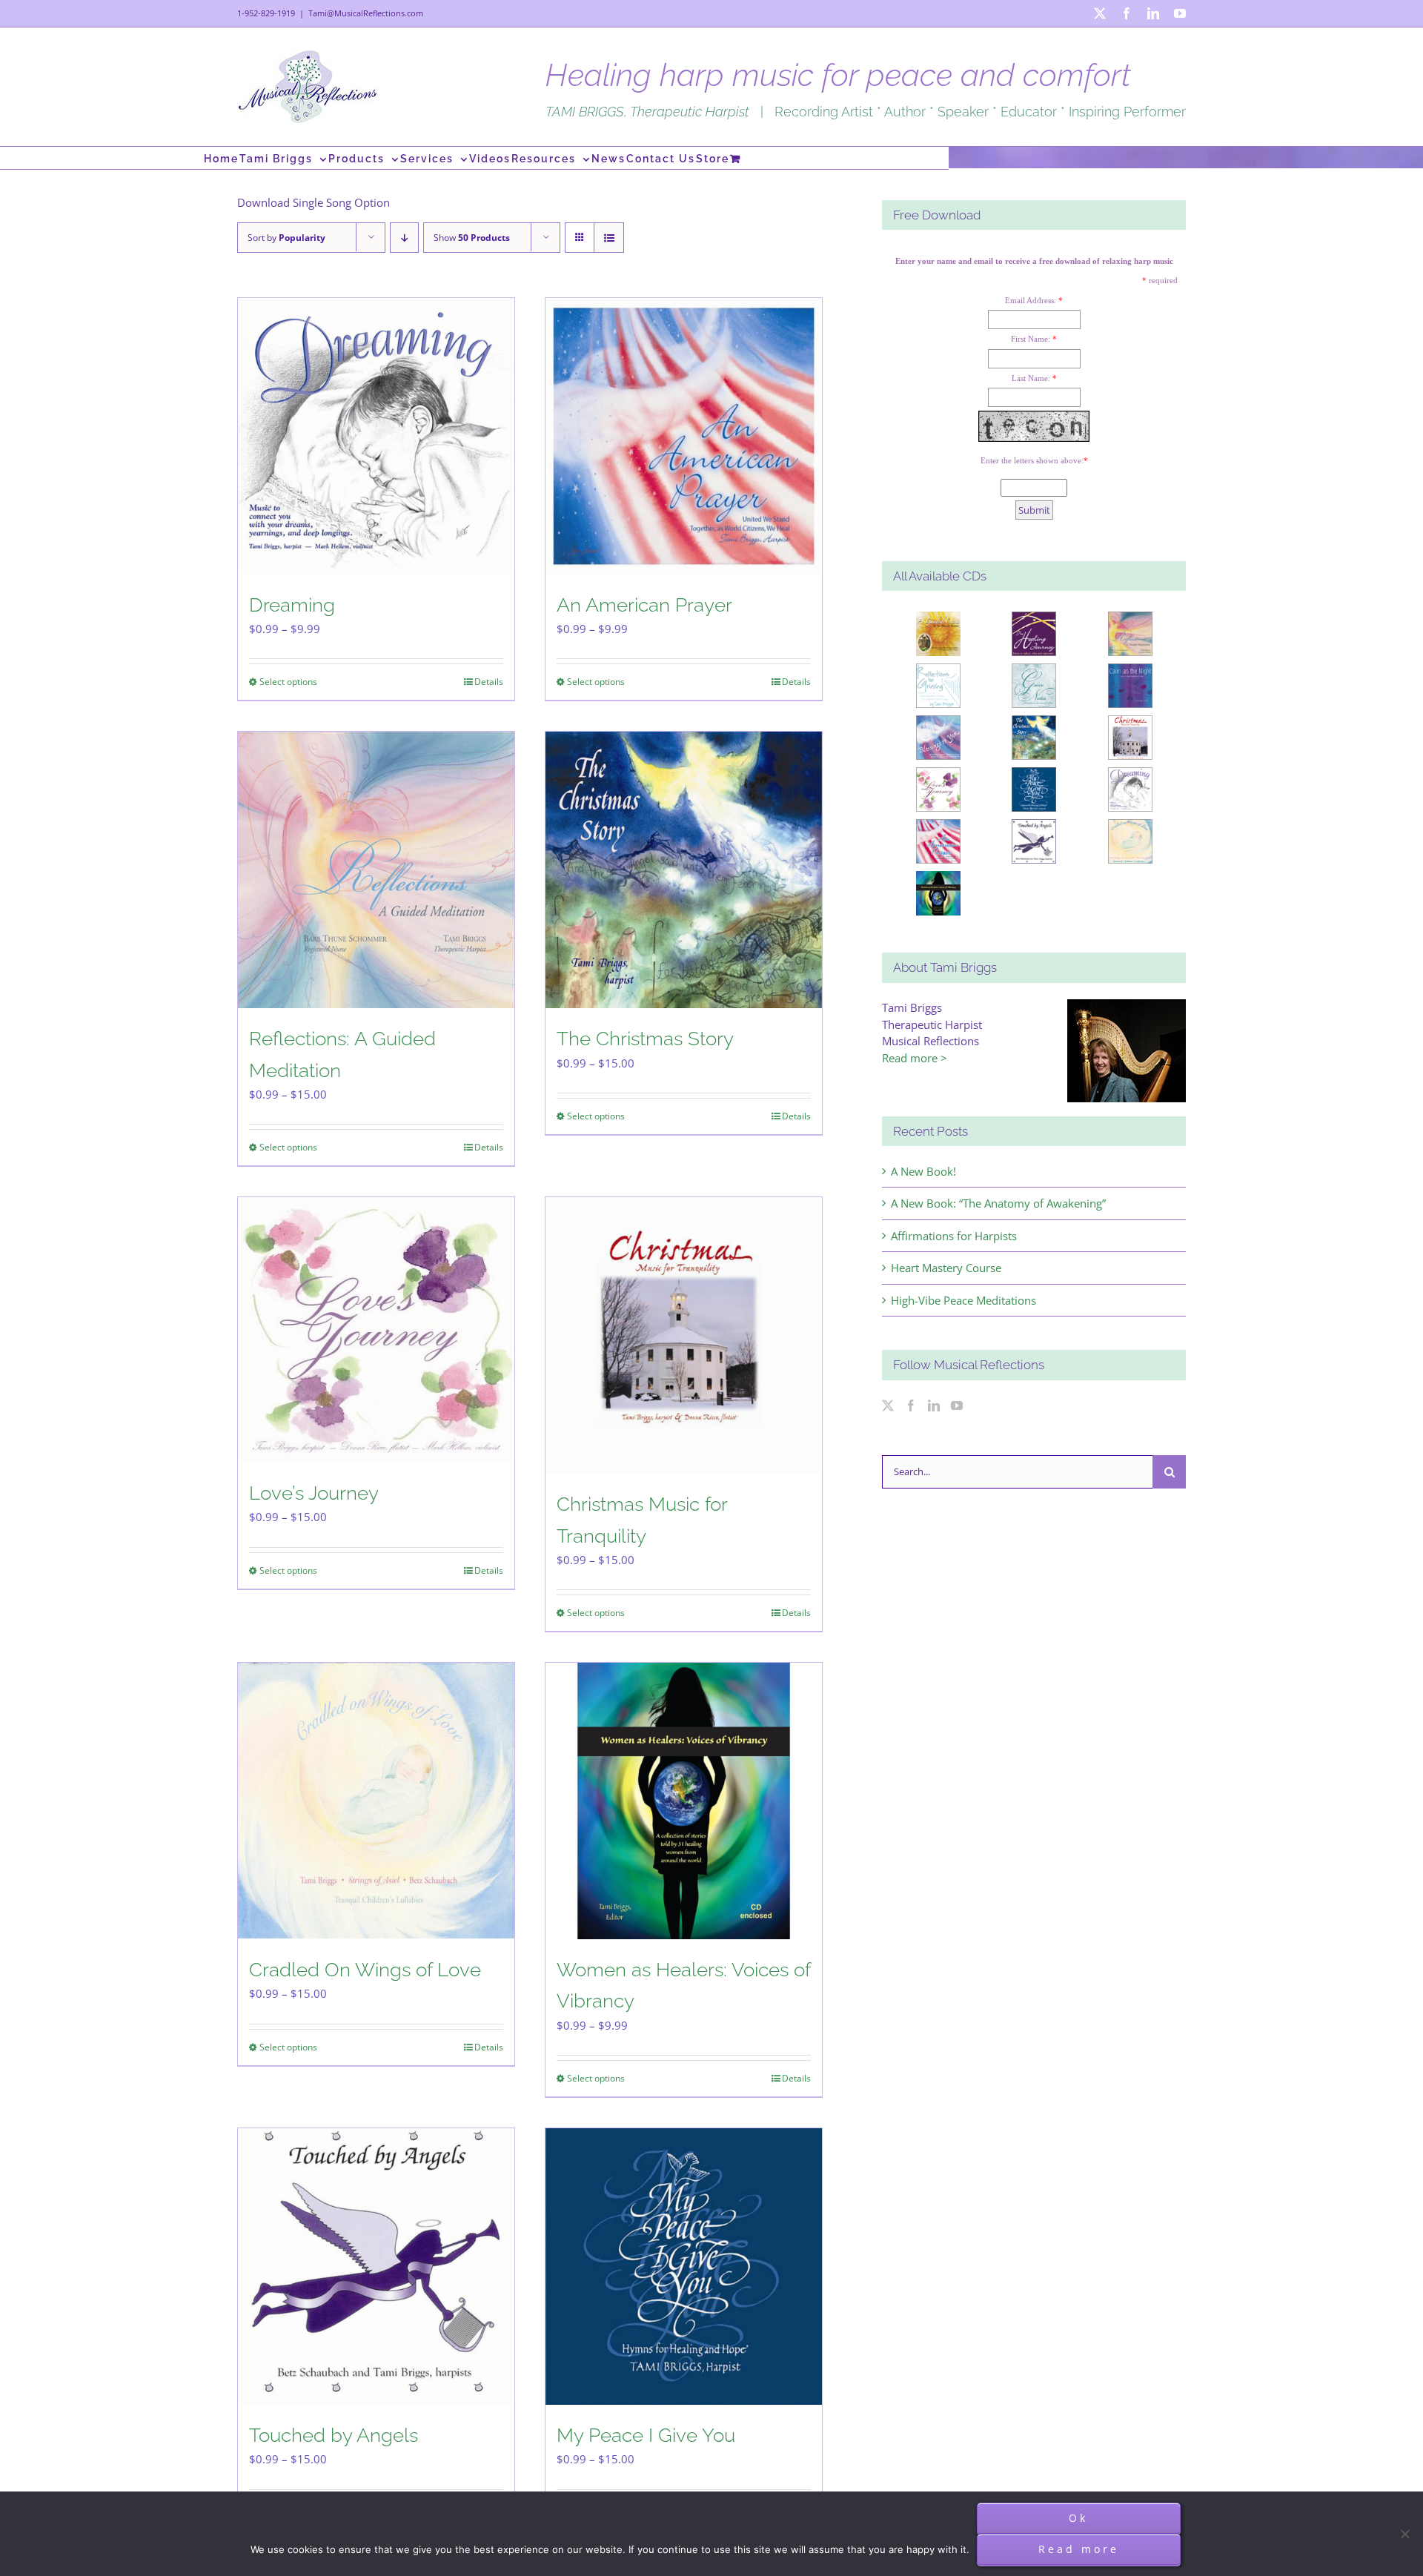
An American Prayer (644, 605)
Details (489, 682)
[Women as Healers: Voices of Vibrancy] (684, 1801)
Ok (1078, 2518)
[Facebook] (911, 1405)
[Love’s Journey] (376, 1330)
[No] (1404, 2534)
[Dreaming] (376, 436)
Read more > (915, 1058)
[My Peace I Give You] (684, 2267)
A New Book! (923, 1171)
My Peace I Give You (646, 2435)
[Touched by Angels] (376, 2267)
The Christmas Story (645, 1039)
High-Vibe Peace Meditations (963, 1300)
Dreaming (292, 605)
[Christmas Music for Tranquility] (684, 1335)
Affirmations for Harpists (954, 1236)
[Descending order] (404, 238)
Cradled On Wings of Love (365, 1970)
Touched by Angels (334, 2435)
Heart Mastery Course (946, 1268)
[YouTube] (957, 1405)
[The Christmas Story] (684, 870)
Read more (1079, 2549)
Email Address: (1031, 300)
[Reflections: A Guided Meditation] (376, 870)
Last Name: (1031, 378)
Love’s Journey (314, 1493)
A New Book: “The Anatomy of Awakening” (998, 1203)
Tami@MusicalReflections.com (366, 13)
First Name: (1031, 339)
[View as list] (609, 238)
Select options (288, 682)
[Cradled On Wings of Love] (376, 1801)
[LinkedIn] (934, 1405)
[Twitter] (888, 1405)
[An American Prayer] (684, 436)
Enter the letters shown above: (1032, 460)
